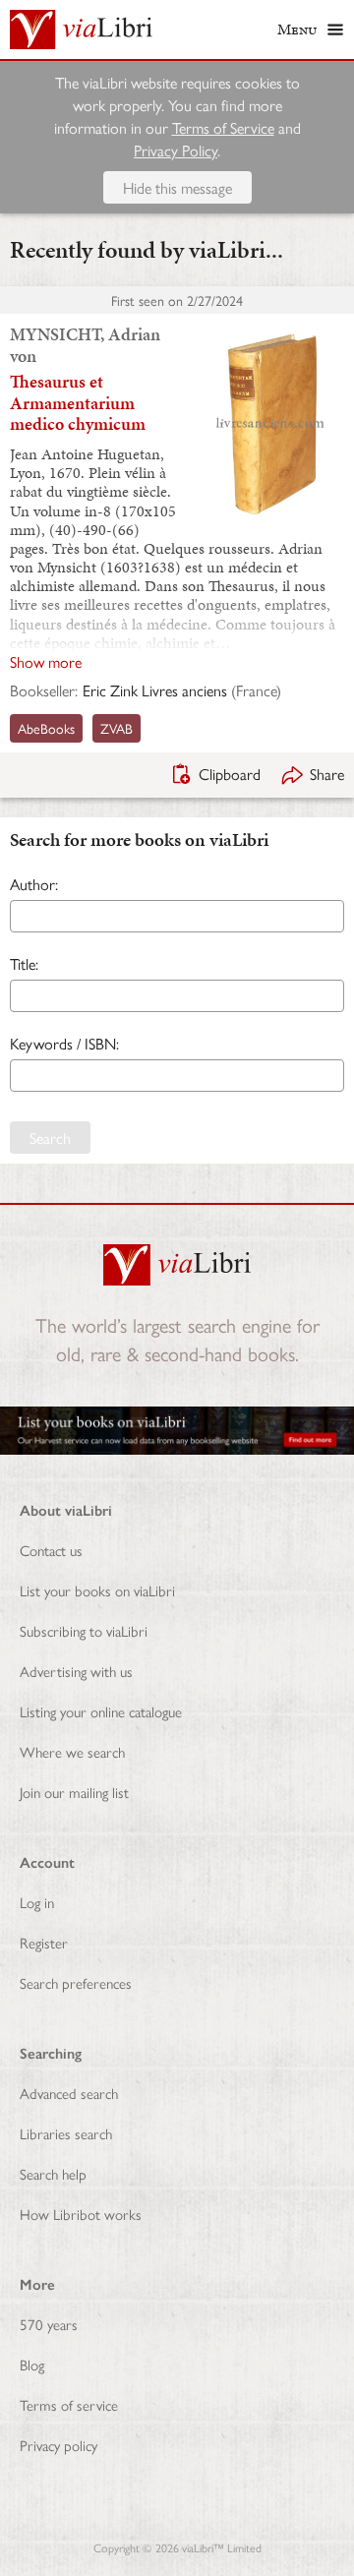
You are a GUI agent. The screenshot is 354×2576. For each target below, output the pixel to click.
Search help (53, 2173)
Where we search (72, 1751)
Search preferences (76, 1982)
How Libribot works (81, 2214)
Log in (37, 1902)
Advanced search (69, 2093)
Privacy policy (59, 2445)
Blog (32, 2364)
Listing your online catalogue (101, 1711)
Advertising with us (76, 1671)
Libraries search (66, 2133)
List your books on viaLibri (97, 1590)
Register (44, 1942)
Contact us (51, 1550)
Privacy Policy (176, 150)
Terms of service (69, 2404)
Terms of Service (223, 127)
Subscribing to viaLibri (84, 1630)
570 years (49, 2324)
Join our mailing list (74, 1792)
